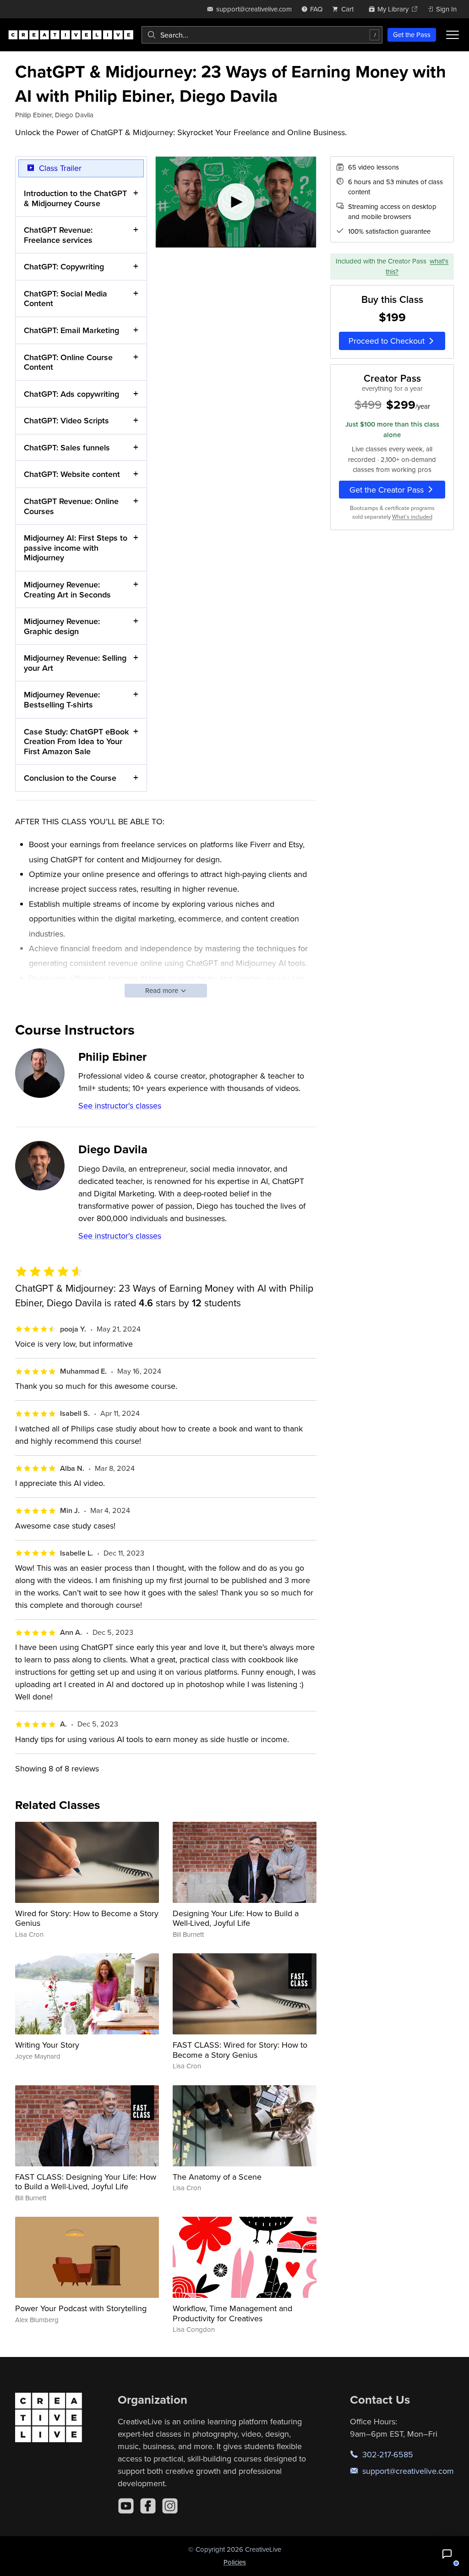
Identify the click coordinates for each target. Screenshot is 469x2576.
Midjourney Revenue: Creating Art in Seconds (67, 589)
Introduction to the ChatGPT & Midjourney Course (75, 198)
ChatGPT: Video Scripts (66, 420)
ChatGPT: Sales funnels (67, 447)
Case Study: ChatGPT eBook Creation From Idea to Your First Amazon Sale (76, 741)
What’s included (412, 517)
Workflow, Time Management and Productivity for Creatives (232, 2313)
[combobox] (262, 35)
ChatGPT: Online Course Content (68, 362)
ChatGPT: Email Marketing (71, 330)
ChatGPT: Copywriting (64, 266)
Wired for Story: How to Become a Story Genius (87, 1918)
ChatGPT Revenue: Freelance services (58, 235)
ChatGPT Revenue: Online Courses (71, 506)
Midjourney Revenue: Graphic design (62, 626)
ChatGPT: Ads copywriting (71, 394)
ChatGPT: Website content (72, 474)
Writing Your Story (47, 2045)
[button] (447, 2554)
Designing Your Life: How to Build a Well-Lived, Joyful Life (236, 1918)
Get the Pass (412, 35)
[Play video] (236, 202)
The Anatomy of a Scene (217, 2177)
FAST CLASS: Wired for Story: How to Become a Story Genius (240, 2050)
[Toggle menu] (453, 35)
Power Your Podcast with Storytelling (81, 2308)
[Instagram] (170, 2506)
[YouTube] (126, 2506)
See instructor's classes (120, 1105)
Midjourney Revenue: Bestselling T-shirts (62, 699)
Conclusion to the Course (70, 778)
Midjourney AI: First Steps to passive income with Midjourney (76, 548)
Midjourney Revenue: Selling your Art (75, 663)
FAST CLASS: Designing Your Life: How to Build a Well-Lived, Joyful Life (86, 2182)
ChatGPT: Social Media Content (65, 299)
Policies (235, 2562)
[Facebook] (148, 2506)
